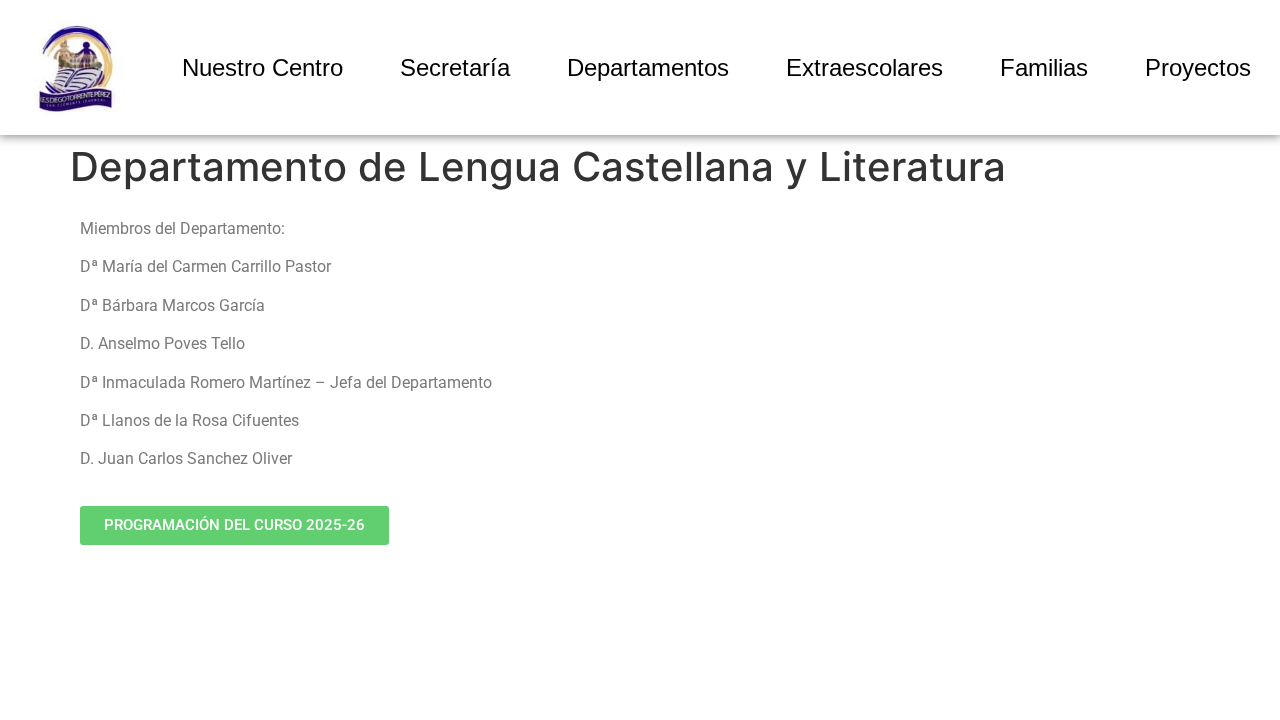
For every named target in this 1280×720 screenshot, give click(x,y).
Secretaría (455, 67)
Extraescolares (864, 67)
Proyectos (1198, 67)
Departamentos (648, 67)
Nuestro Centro (262, 67)
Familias (1044, 67)
